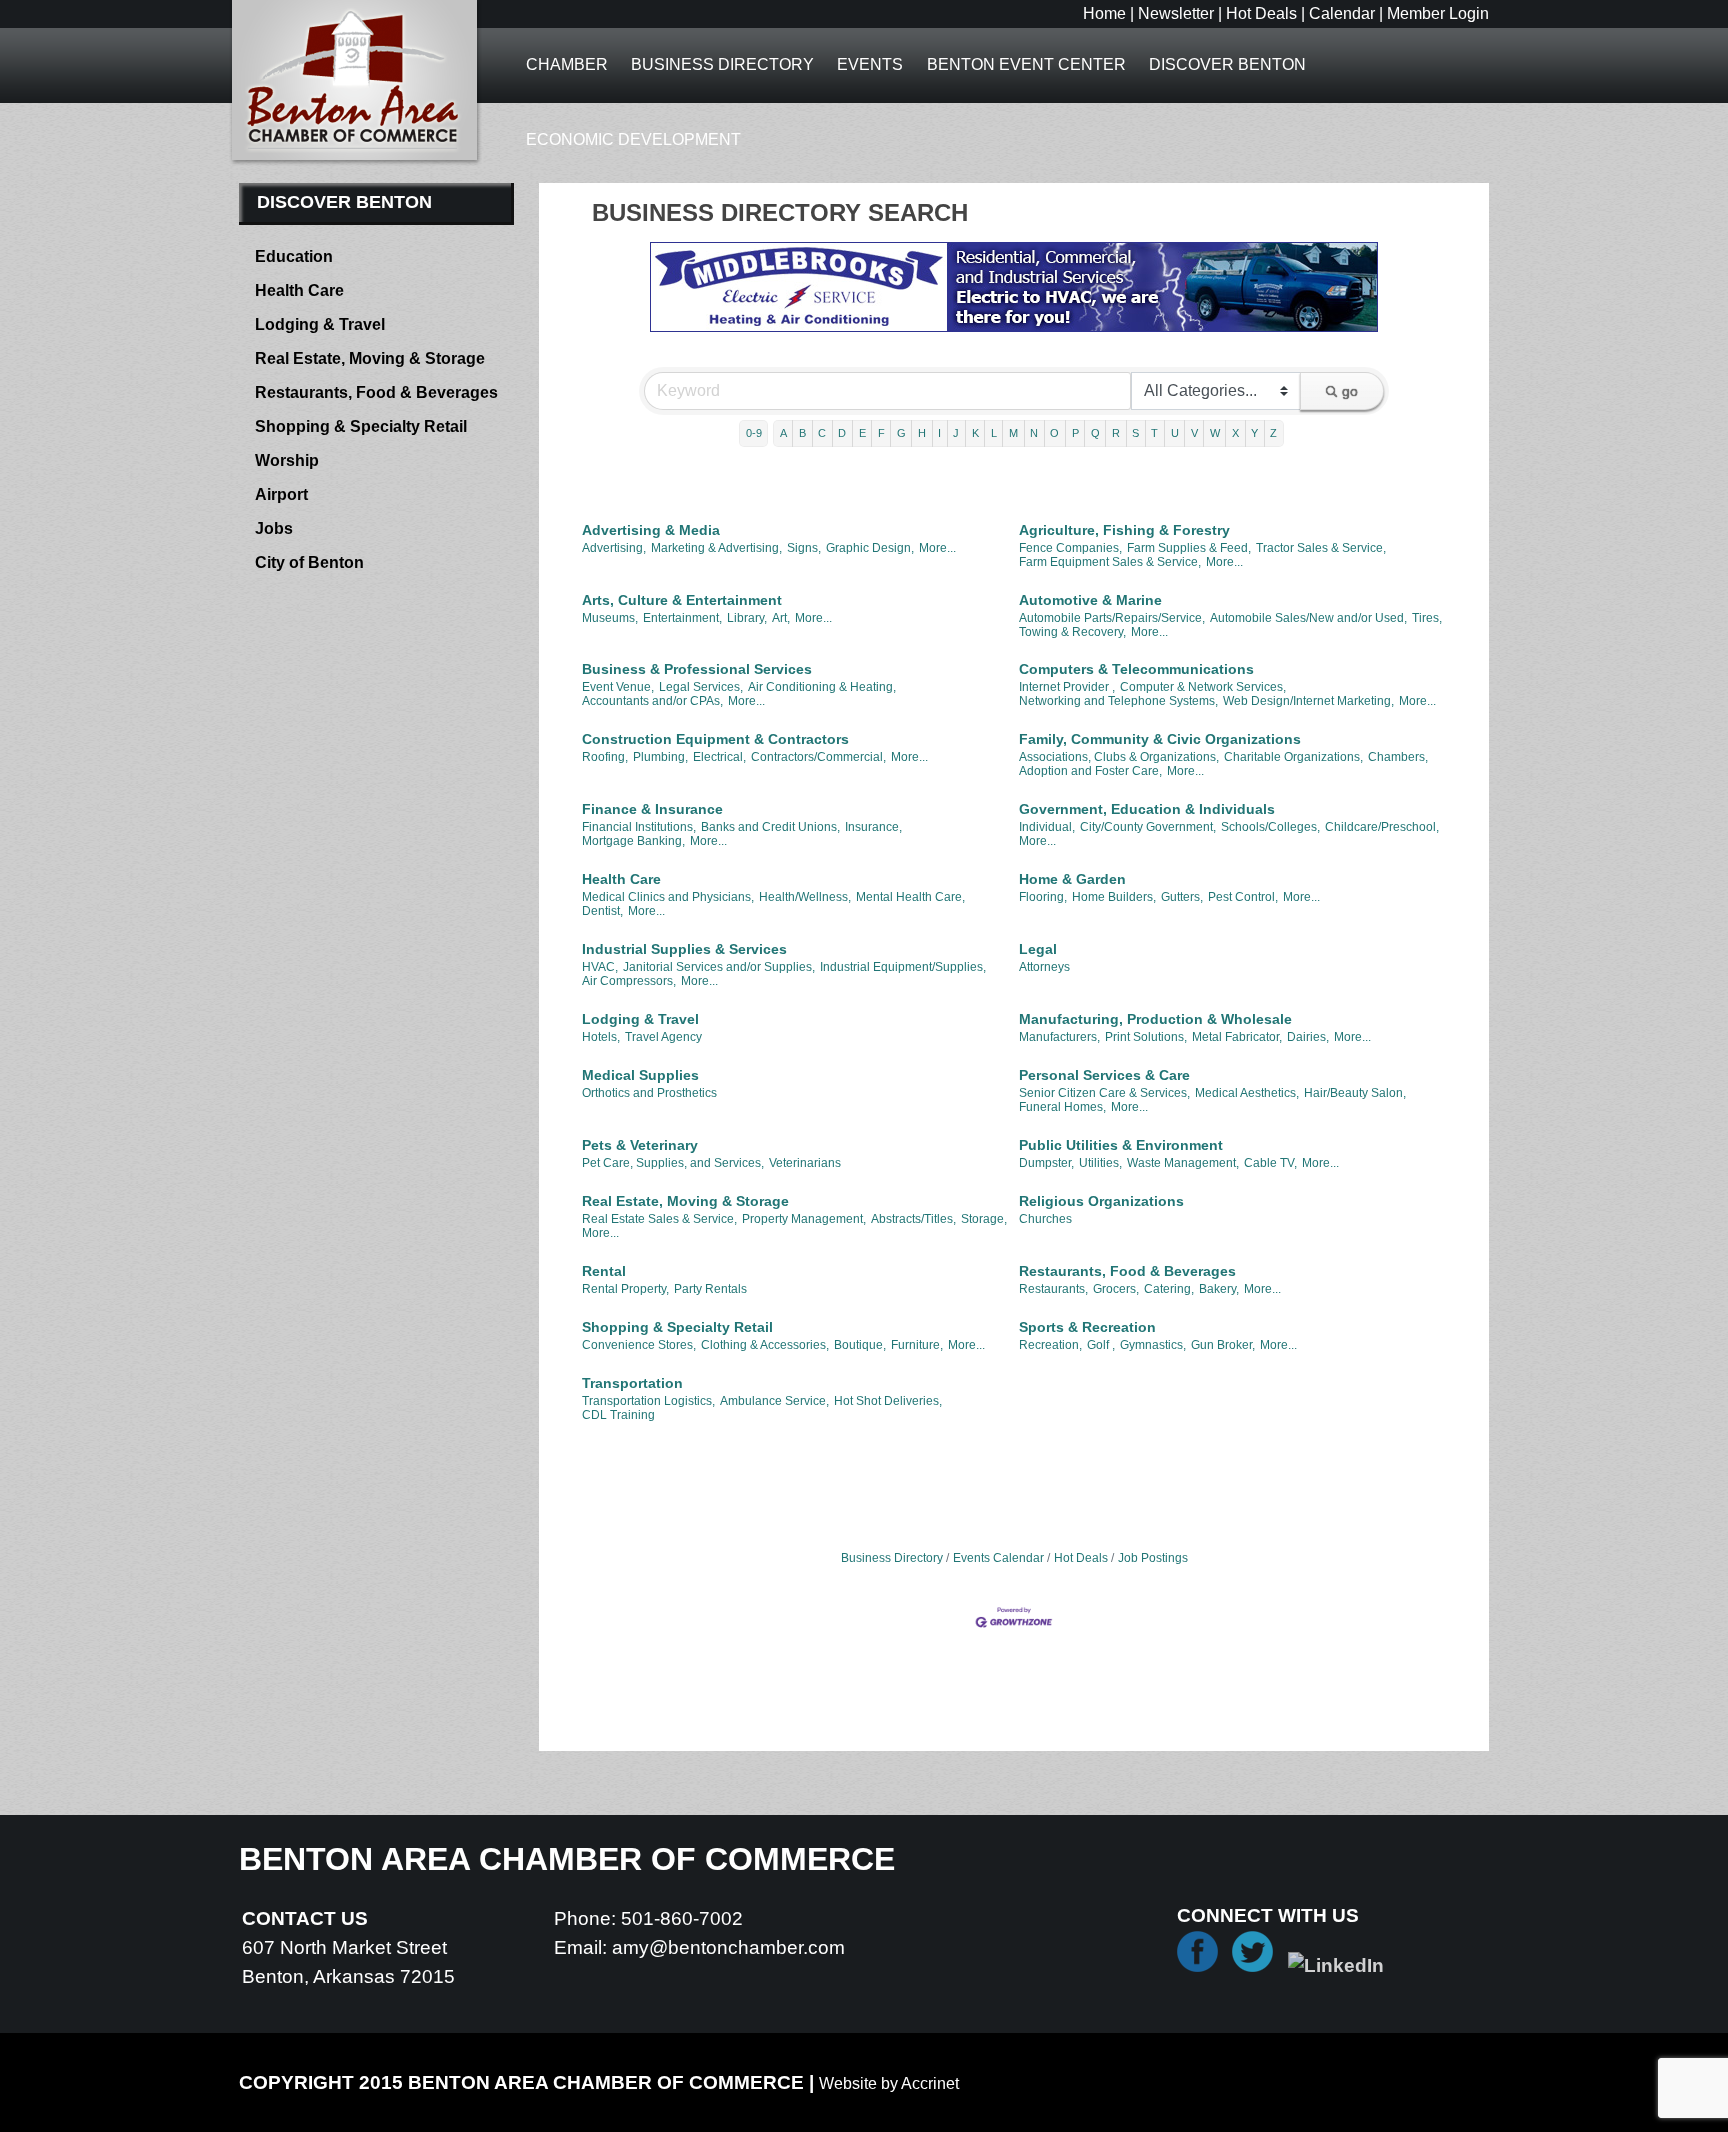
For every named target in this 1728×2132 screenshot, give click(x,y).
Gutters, (1182, 897)
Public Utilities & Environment (1121, 1145)
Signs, (804, 548)
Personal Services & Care (1104, 1075)
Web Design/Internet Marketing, (1308, 701)
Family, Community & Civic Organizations (1160, 739)
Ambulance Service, (774, 1401)
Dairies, (1308, 1037)
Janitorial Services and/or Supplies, (719, 967)
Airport (281, 494)
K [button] (975, 433)
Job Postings (1153, 1558)
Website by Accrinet (889, 2083)
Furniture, (917, 1345)
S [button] (1135, 433)
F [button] (881, 433)
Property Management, (804, 1219)
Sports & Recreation (1087, 1327)
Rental (604, 1271)
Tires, (1427, 618)
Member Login (1438, 13)
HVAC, (600, 967)
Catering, (1169, 1289)
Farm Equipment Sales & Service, (1110, 562)
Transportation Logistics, (648, 1401)
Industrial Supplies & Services (684, 949)
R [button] (1116, 433)
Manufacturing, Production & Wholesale (1155, 1019)
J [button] (956, 433)
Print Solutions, (1146, 1037)
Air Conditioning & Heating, (822, 687)
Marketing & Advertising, (716, 548)
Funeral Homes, (1062, 1107)
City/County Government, (1148, 827)
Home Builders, (1114, 897)
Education (294, 256)
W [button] (1215, 433)
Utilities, (1100, 1163)
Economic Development (633, 139)
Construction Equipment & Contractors (715, 739)
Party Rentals (710, 1289)
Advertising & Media (651, 530)
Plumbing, (660, 757)
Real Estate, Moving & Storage (685, 1201)
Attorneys (1044, 967)
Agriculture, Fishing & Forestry (1124, 530)
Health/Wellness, (805, 897)
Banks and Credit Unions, (770, 827)
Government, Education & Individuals (1147, 809)
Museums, (610, 618)
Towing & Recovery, (1072, 632)
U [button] (1175, 433)
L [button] (994, 433)
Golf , (1101, 1345)
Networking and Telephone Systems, (1118, 701)
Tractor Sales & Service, (1321, 548)
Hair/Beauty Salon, (1355, 1093)
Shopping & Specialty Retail (677, 1327)
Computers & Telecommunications (1136, 669)
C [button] (822, 433)
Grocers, (1116, 1289)
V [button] (1194, 433)
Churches (1045, 1219)
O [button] (1054, 433)
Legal (1038, 949)
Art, (781, 618)
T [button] (1154, 433)
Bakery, (1219, 1289)
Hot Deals (1261, 13)
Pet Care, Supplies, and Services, (673, 1163)
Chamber (567, 64)
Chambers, (1398, 757)
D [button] (842, 433)
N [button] (1034, 433)
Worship (287, 460)
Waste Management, (1183, 1163)
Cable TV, (1270, 1163)
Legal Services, (701, 687)
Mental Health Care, (910, 897)
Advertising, (614, 548)
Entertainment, (682, 618)
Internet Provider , (1067, 687)
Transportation (632, 1383)
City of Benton (309, 562)
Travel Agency (663, 1037)
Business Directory (722, 64)
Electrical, (719, 757)
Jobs (274, 528)
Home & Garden (1072, 879)
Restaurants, (1053, 1289)
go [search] (1350, 391)
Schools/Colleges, (1270, 827)
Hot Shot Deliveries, (888, 1401)
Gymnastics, (1153, 1345)
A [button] (783, 433)
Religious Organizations (1101, 1201)
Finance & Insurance (652, 809)
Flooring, (1043, 897)
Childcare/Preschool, (1382, 827)
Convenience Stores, (639, 1345)
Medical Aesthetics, (1247, 1093)
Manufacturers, (1059, 1037)
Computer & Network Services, (1203, 687)
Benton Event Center (1026, 64)
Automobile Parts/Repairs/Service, (1112, 618)
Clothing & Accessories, (765, 1345)
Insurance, (873, 827)
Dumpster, (1046, 1163)
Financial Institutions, (639, 827)
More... (937, 548)
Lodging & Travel (640, 1019)
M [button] (1013, 433)
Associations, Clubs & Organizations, (1119, 757)
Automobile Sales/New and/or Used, (1308, 618)
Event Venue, (618, 687)
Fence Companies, (1070, 548)
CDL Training (618, 1415)
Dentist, (602, 911)
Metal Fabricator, (1237, 1037)
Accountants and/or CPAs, (652, 701)
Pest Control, (1243, 897)
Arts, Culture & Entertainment (682, 600)
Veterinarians (805, 1163)
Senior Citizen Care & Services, (1104, 1093)
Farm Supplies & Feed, (1189, 548)
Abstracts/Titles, (913, 1219)
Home (1104, 13)
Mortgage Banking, (633, 841)
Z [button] (1273, 433)
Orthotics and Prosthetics (649, 1093)
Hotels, (601, 1037)
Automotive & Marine (1090, 600)
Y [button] (1254, 433)
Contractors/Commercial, (818, 757)
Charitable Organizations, (1293, 757)
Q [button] (1095, 433)
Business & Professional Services (697, 669)
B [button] (802, 433)
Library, (747, 618)
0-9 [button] (754, 433)
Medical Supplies (640, 1075)
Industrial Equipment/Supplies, (903, 967)
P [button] (1075, 433)
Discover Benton (1227, 64)
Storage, (984, 1219)
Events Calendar (998, 1558)
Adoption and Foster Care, (1090, 771)
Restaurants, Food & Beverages (1127, 1271)
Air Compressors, (629, 981)
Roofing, (605, 757)
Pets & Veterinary (640, 1145)
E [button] (862, 433)
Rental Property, (625, 1289)
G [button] (901, 433)
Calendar (1342, 13)
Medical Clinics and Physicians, (668, 897)
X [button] (1235, 433)
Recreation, (1050, 1345)
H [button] (922, 433)
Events (870, 64)
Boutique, (860, 1345)
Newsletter (1176, 13)
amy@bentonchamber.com (728, 1947)
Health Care (621, 879)
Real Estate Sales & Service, (659, 1219)
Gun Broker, (1223, 1345)
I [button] (939, 433)
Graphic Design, (870, 548)
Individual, (1047, 827)
